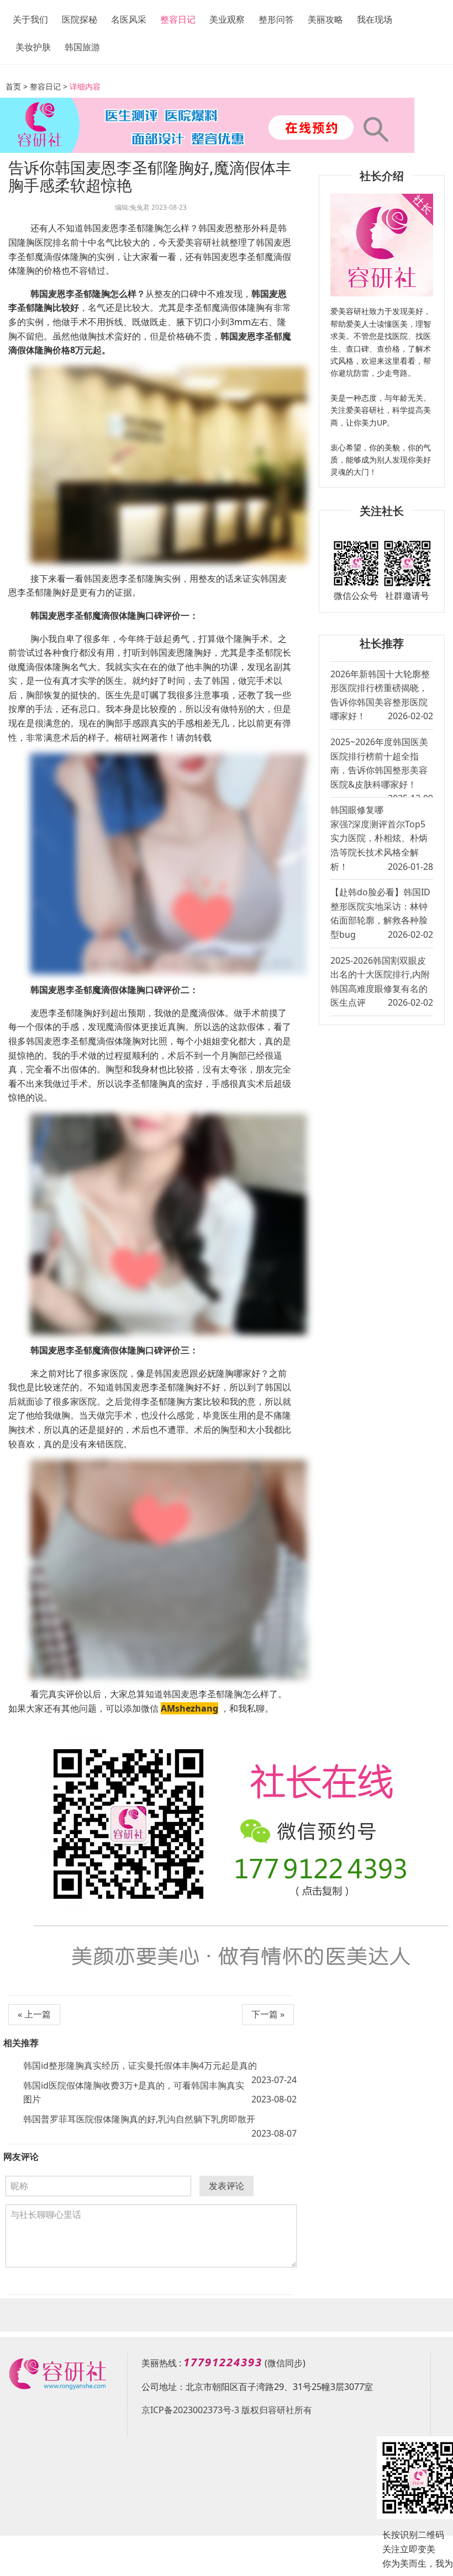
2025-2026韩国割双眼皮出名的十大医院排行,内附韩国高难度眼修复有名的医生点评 (382, 982)
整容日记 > (49, 86)
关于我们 (30, 19)
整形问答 (276, 19)
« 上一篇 (34, 2014)
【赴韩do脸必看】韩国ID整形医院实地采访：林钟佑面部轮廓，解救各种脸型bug (382, 913)
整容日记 (178, 19)
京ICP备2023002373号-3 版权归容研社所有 (227, 2410)
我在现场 (375, 19)
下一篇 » (268, 2014)
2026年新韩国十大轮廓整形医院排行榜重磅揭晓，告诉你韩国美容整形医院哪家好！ (382, 695)
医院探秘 (80, 19)
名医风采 (129, 19)
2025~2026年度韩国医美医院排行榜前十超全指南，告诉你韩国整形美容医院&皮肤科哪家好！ (382, 766)
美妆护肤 (33, 47)
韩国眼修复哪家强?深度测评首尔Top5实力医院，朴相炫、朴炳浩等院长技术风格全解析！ (382, 838)
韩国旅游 (82, 47)
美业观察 (227, 19)
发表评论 (227, 2186)
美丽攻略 (325, 19)
